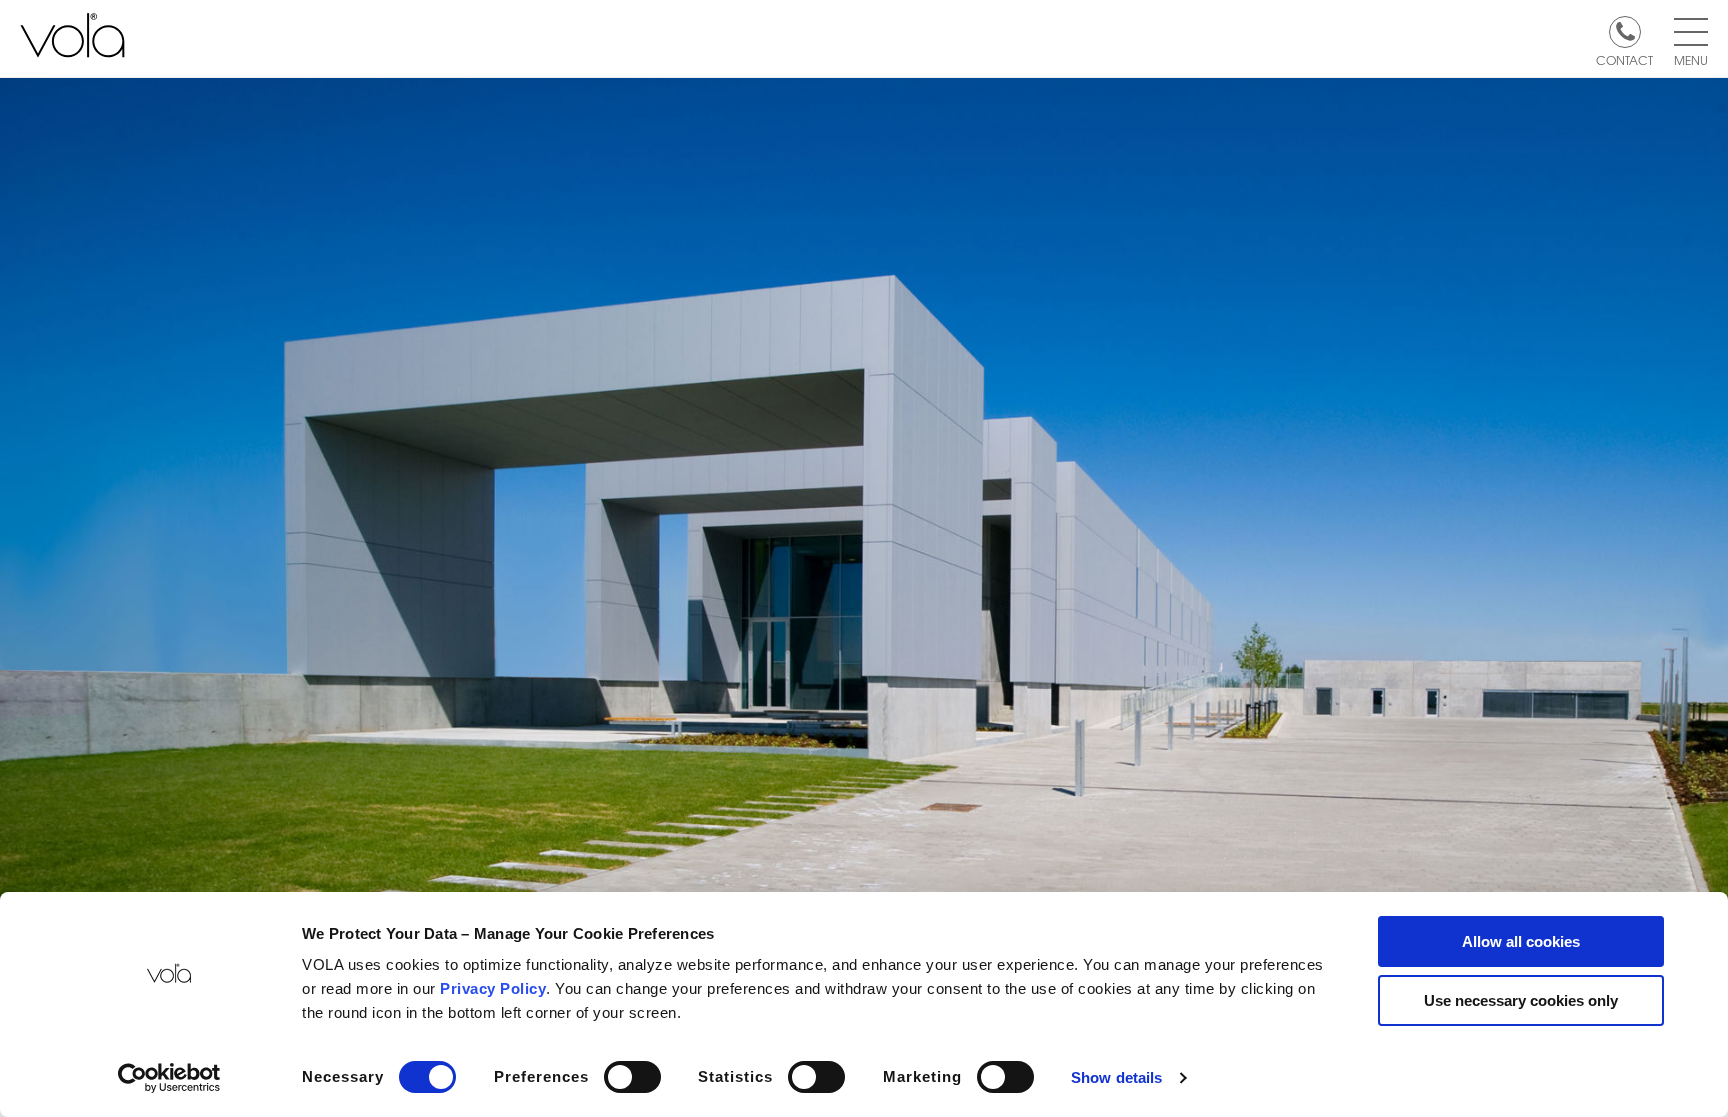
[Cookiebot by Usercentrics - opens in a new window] (169, 1078)
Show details (1116, 1077)
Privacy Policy (493, 988)
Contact (1624, 59)
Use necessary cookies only (1521, 1000)
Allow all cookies (1521, 941)
